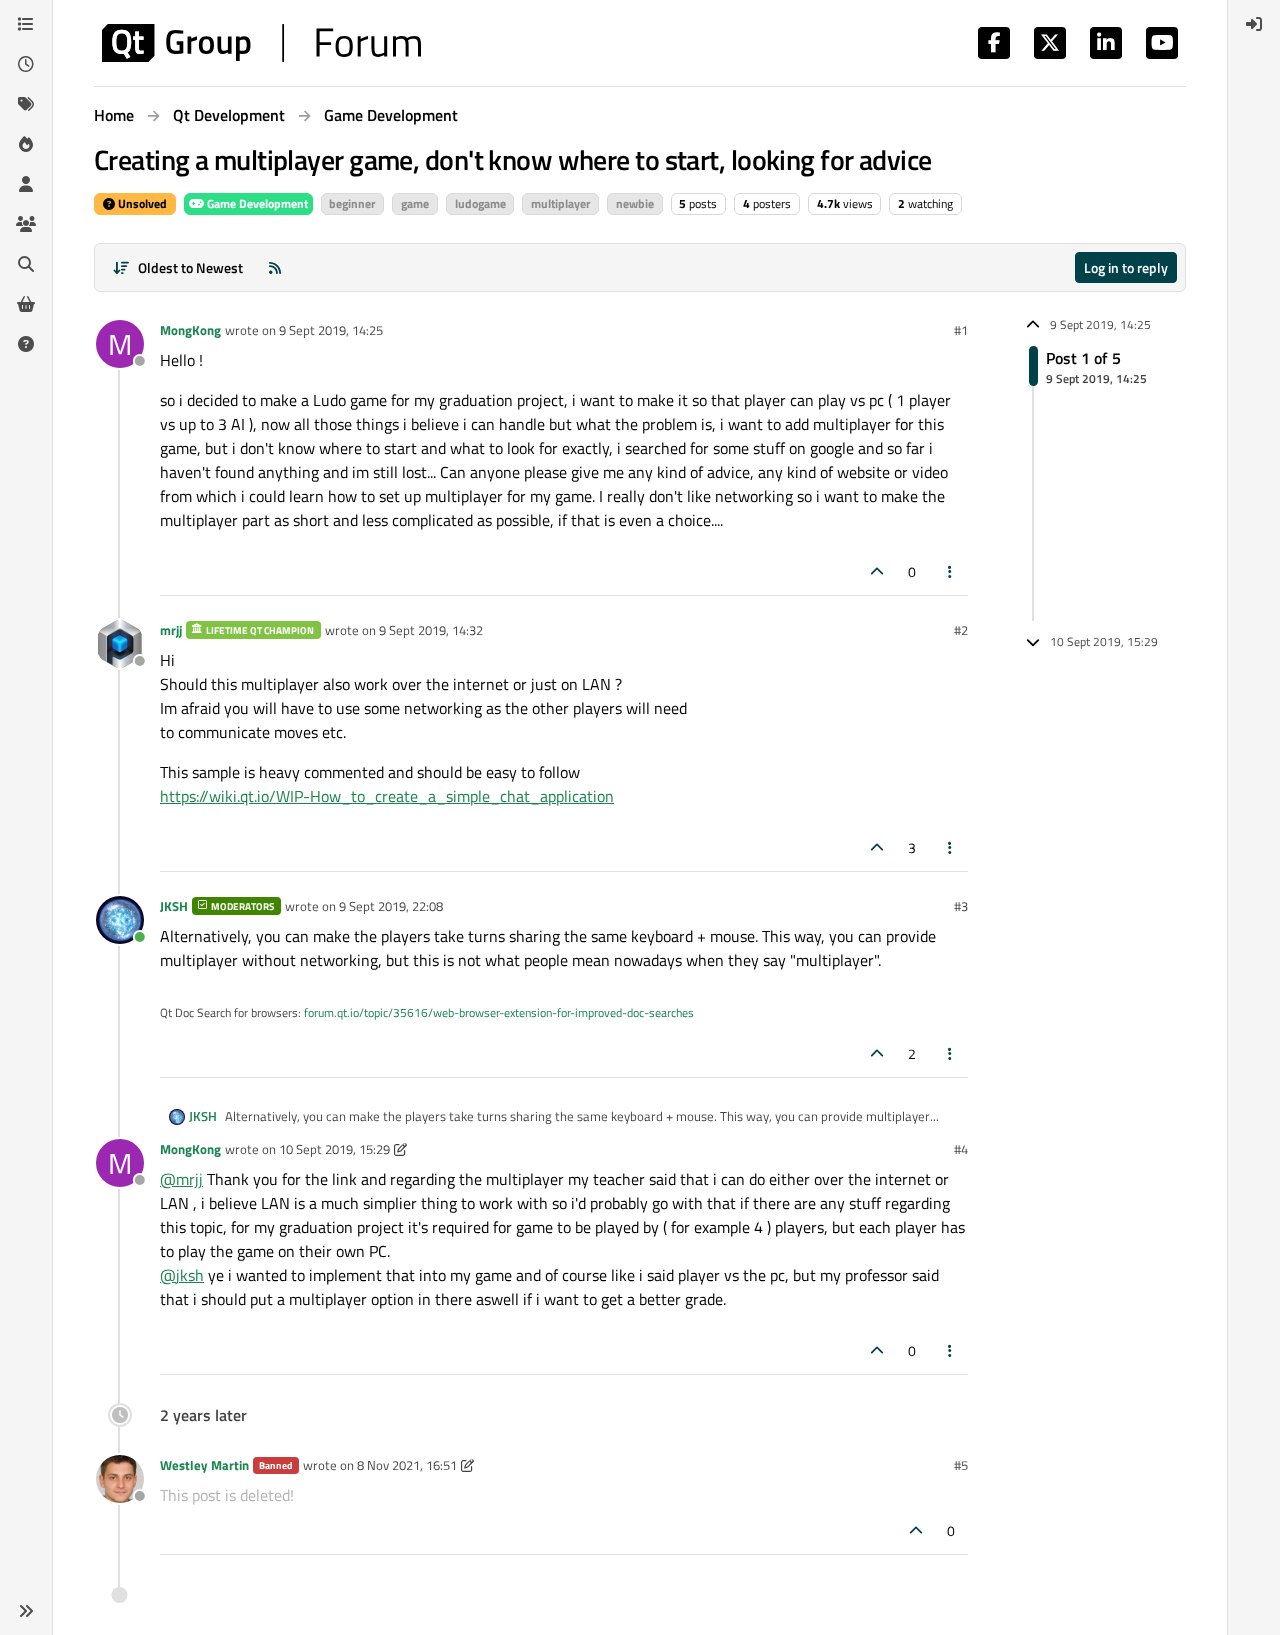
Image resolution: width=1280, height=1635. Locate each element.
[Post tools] (951, 571)
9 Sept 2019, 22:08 (391, 906)
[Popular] (26, 144)
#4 (961, 1149)
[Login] (1254, 24)
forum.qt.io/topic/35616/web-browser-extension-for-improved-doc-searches (499, 1012)
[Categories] (26, 24)
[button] (26, 1611)
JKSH (174, 906)
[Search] (26, 264)
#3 (961, 906)
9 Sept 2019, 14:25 (331, 330)
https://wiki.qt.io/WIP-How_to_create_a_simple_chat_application (387, 796)
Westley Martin (204, 1465)
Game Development (256, 203)
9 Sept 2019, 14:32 (431, 630)
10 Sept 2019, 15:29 (334, 1149)
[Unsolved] (26, 344)
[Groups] (26, 224)
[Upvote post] (877, 571)
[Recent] (26, 64)
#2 (961, 630)
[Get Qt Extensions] (26, 304)
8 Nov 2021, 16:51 (407, 1465)
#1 (961, 330)
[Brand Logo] (261, 43)
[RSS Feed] (275, 267)
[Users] (26, 184)
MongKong (190, 330)
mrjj (171, 630)
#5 (961, 1465)
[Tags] (26, 104)
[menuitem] (1254, 24)
